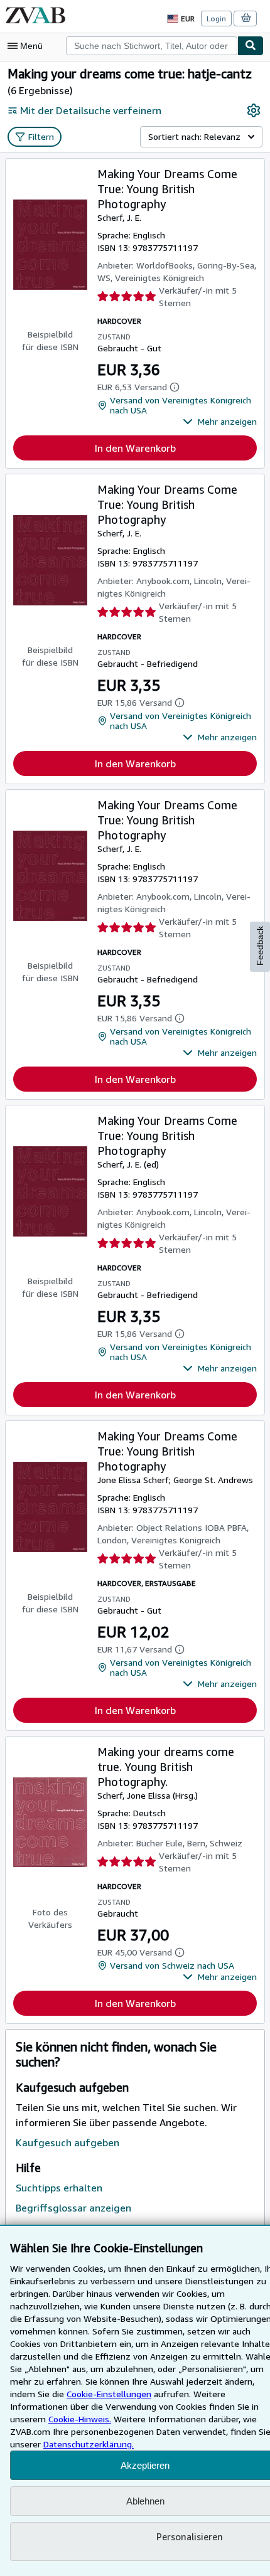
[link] (254, 110)
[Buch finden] (251, 46)
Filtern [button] (41, 136)
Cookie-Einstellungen (109, 2394)
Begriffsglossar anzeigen (73, 2208)
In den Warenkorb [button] (135, 448)
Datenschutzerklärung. (89, 2444)
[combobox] (152, 46)
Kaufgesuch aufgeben (67, 2142)
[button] (220, 422)
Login (216, 19)
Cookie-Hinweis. (80, 2419)
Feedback (260, 946)
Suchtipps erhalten (59, 2188)
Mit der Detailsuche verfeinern (91, 110)
